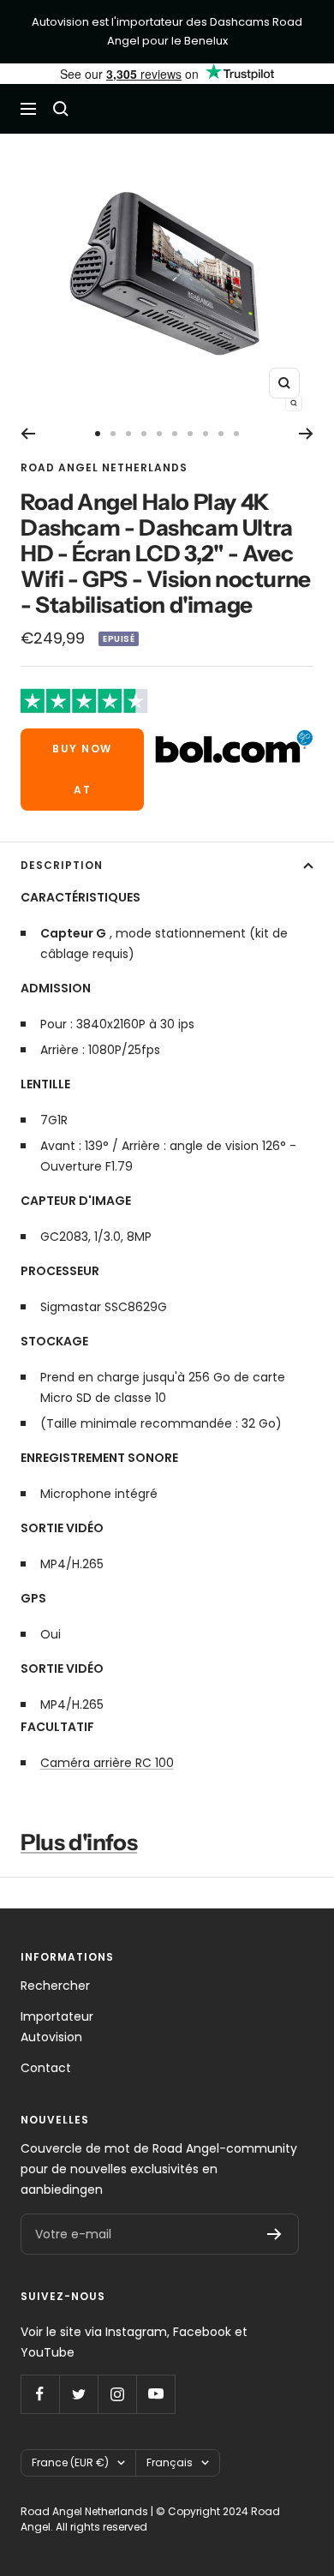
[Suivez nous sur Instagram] (117, 2394)
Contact (46, 2068)
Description (62, 865)
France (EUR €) (70, 2462)
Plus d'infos (79, 1842)
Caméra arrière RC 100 (107, 1763)
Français (170, 2462)
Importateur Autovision (57, 2027)
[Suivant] (306, 434)
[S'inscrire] (274, 2234)
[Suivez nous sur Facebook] (40, 2394)
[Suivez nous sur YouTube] (155, 2394)
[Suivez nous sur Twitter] (78, 2394)
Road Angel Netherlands (104, 467)
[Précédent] (28, 434)
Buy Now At (82, 769)
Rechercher (55, 1986)
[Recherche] (61, 109)
